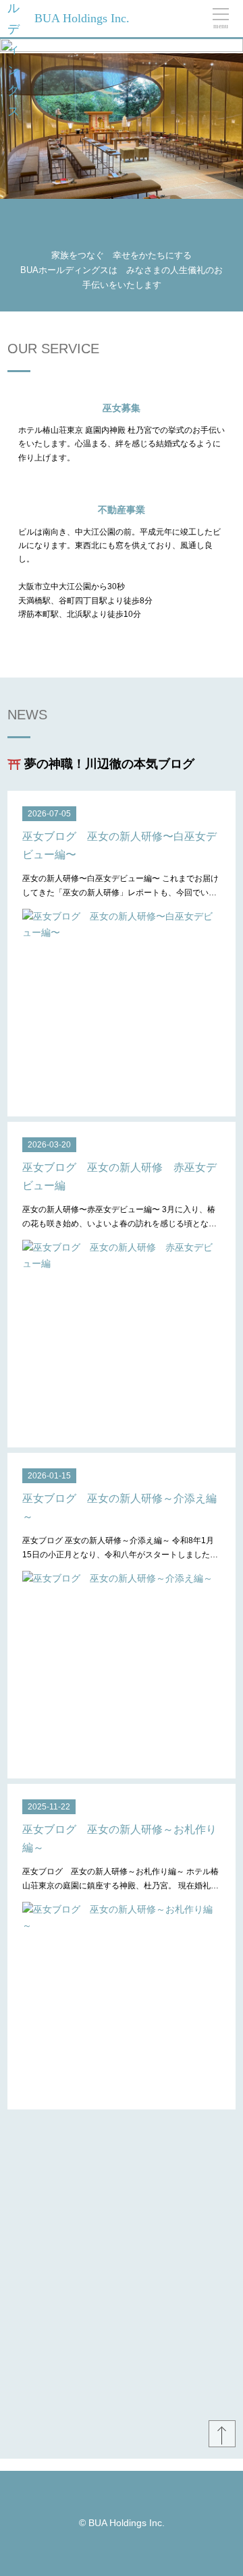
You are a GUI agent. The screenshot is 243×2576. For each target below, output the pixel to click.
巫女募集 (122, 408)
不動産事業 (122, 510)
